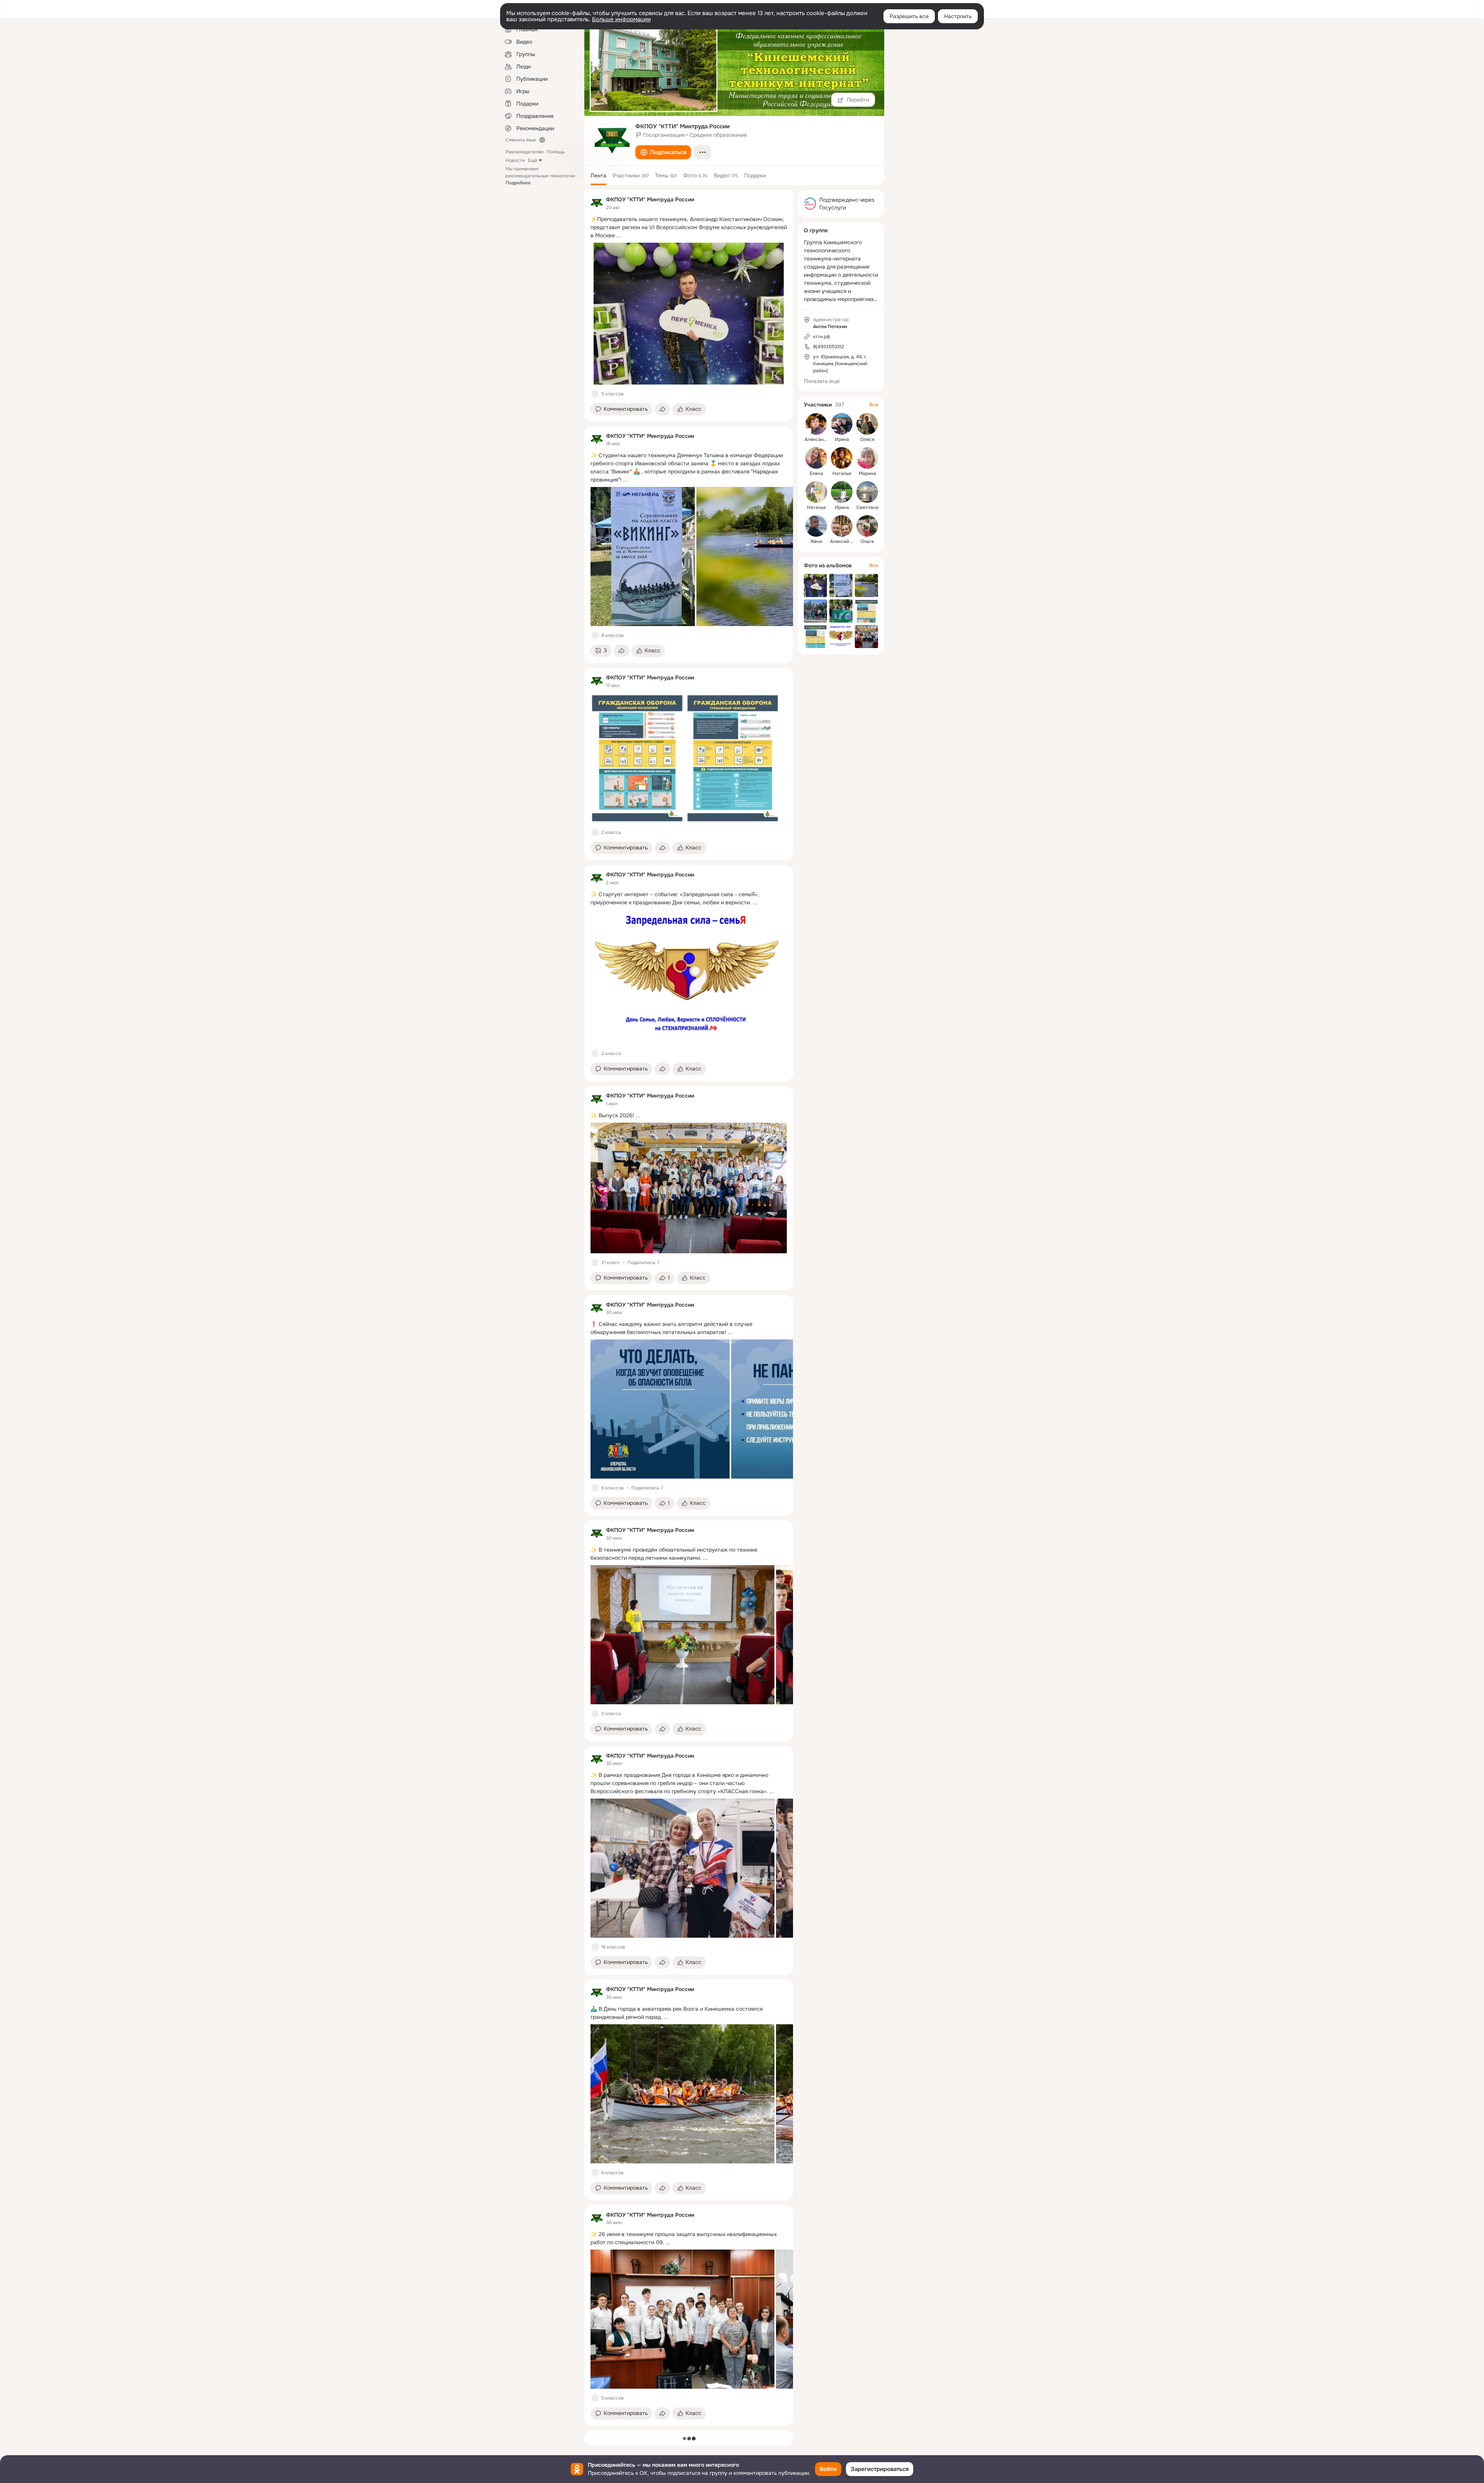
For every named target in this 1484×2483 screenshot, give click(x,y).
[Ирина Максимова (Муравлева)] (842, 492)
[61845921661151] (597, 203)
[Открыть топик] (689, 227)
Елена (816, 473)
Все (874, 405)
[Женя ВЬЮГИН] (816, 526)
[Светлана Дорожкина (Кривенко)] (867, 492)
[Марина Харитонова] (867, 458)
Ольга (867, 541)
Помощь (556, 152)
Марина (867, 473)
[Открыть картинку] (643, 557)
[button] (663, 152)
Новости (515, 160)
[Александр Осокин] (816, 424)
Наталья (842, 473)
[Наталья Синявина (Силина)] (842, 458)
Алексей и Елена (849, 541)
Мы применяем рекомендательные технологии (540, 176)
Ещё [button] (533, 160)
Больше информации (621, 19)
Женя (816, 541)
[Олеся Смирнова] (867, 424)
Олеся (867, 439)
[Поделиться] (662, 409)
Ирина (842, 439)
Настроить (958, 16)
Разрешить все (909, 16)
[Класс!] (595, 394)
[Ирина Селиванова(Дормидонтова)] (842, 424)
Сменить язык (521, 140)
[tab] (598, 175)
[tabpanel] (689, 1308)
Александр (817, 439)
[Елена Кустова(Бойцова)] (816, 458)
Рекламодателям (524, 152)
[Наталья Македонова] (816, 492)
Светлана (867, 507)
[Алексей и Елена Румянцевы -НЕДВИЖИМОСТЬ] (842, 526)
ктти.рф (822, 337)
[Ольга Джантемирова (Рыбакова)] (867, 526)
